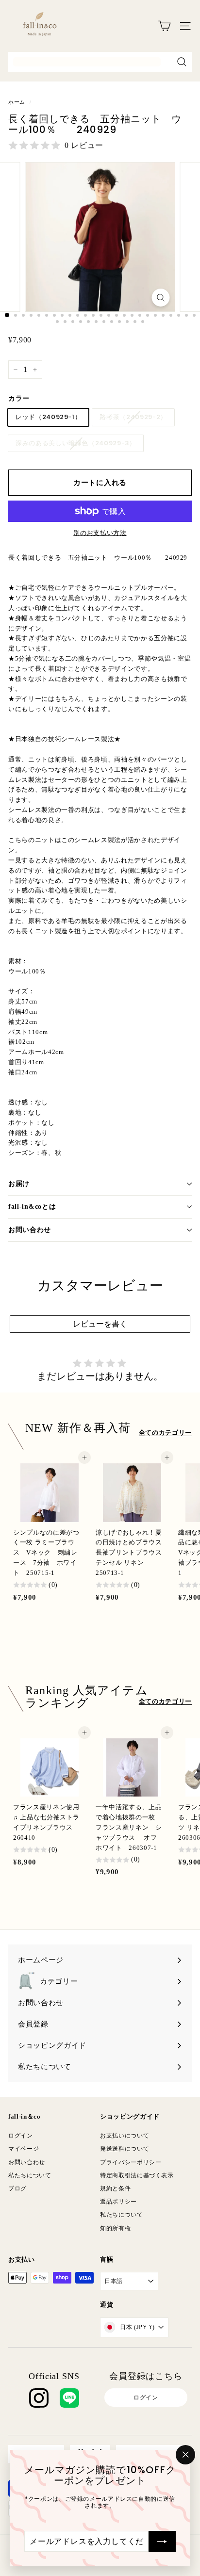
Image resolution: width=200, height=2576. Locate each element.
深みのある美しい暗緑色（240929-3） (76, 443)
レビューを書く (100, 1324)
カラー (19, 398)
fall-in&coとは (32, 1207)
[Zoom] (161, 298)
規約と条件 (115, 2188)
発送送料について (125, 2149)
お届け (19, 1184)
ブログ (17, 2188)
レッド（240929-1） (48, 417)
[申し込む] (162, 2541)
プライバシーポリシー (131, 2162)
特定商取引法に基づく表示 (137, 2175)
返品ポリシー (118, 2202)
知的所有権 (115, 2228)
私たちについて (30, 2175)
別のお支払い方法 (100, 533)
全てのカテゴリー (165, 1433)
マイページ (24, 2149)
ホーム (17, 102)
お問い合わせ (30, 1230)
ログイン (21, 2136)
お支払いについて (125, 2136)
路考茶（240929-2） (133, 417)
